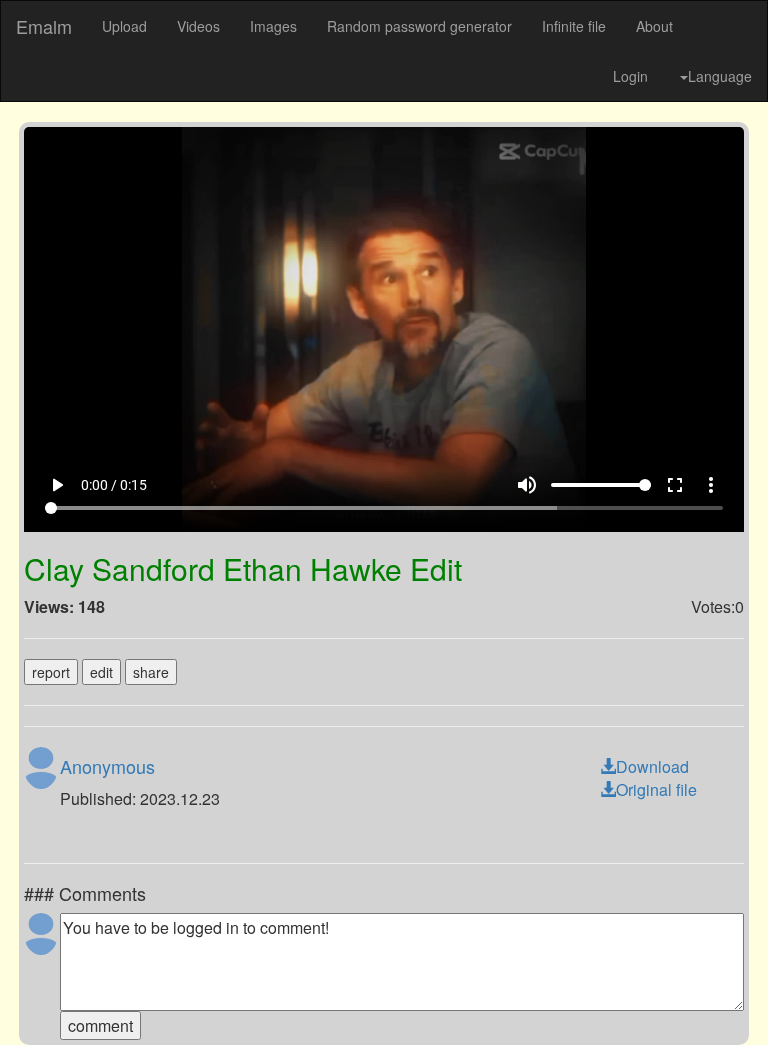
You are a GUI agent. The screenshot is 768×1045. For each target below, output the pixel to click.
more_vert (735, 997)
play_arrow (33, 997)
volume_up (551, 997)
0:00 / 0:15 (90, 997)
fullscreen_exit (699, 997)
